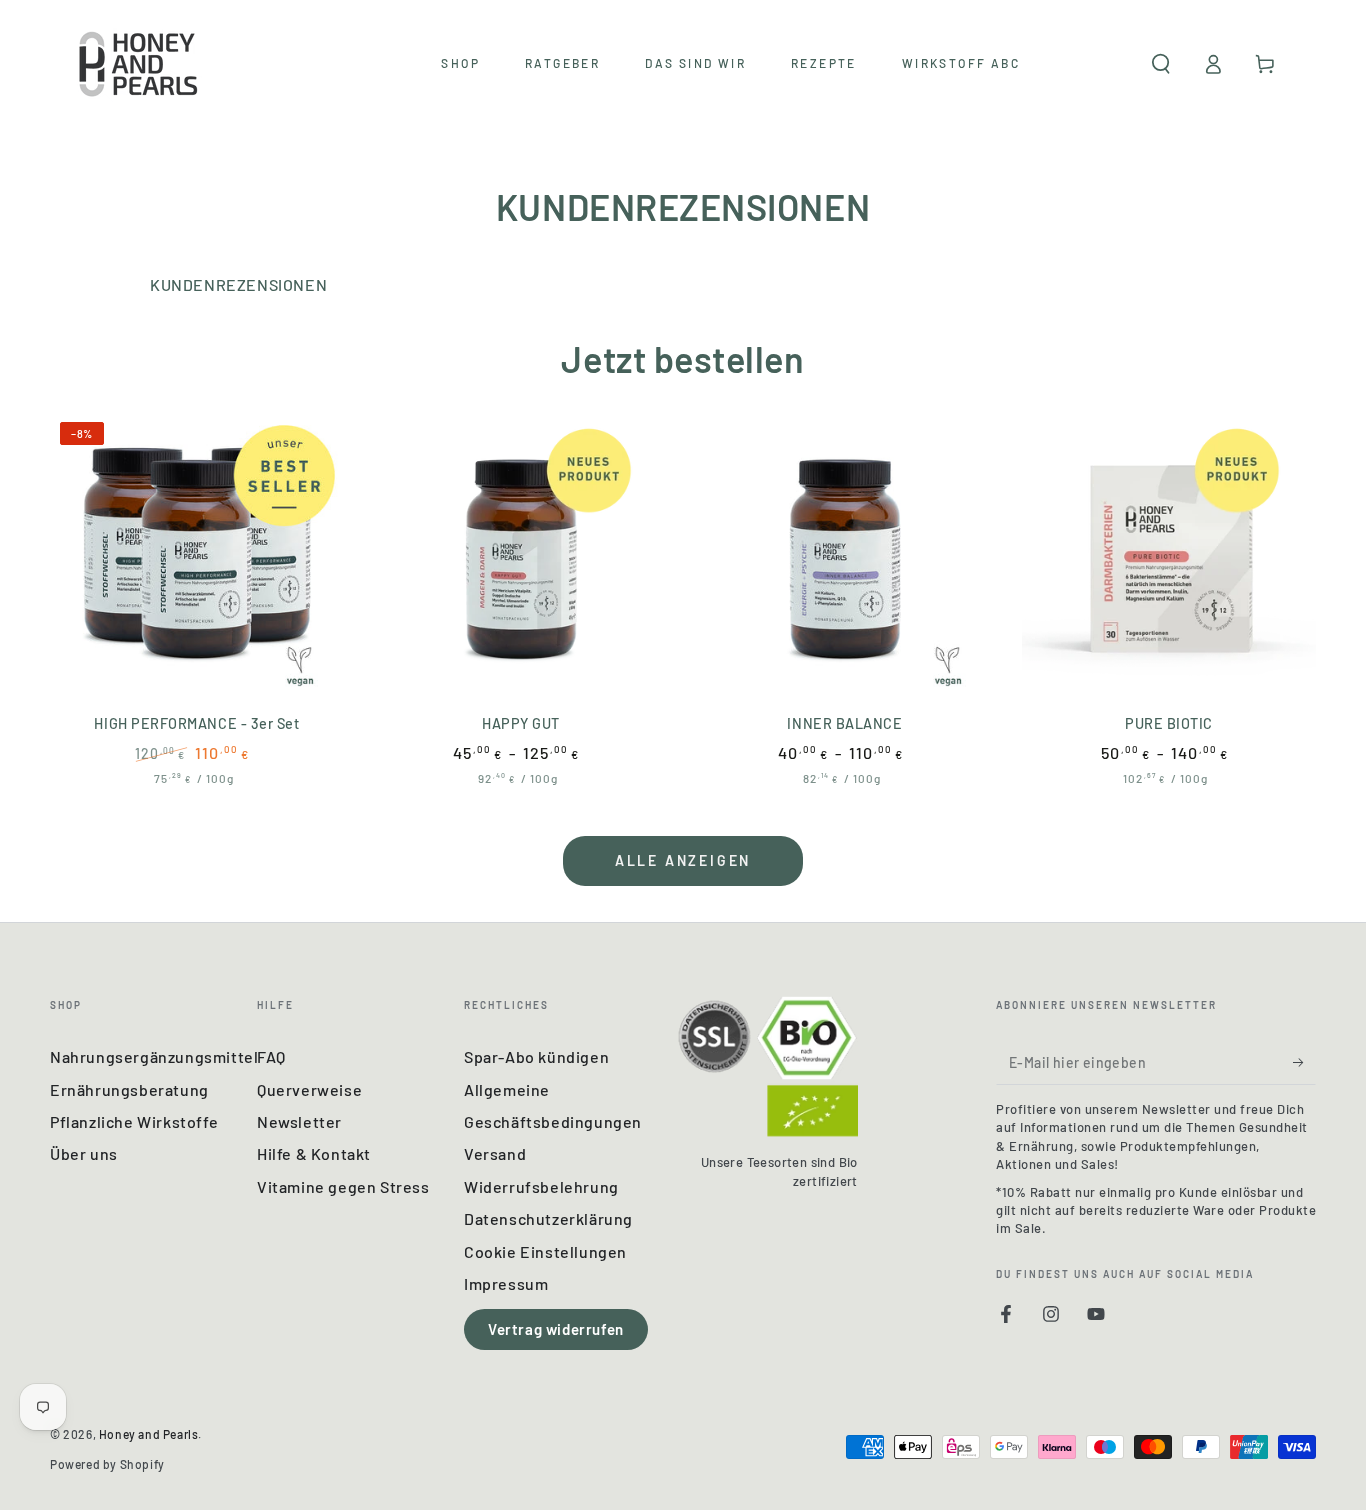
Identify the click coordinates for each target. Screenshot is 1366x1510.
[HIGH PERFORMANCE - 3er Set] (197, 559)
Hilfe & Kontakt (314, 1153)
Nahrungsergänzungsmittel (154, 1056)
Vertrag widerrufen (556, 1329)
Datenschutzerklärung (548, 1218)
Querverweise (309, 1089)
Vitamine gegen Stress (343, 1186)
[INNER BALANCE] (845, 559)
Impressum (506, 1283)
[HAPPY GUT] (521, 559)
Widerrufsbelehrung (541, 1186)
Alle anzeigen (683, 860)
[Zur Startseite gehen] (140, 64)
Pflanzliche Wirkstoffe (134, 1121)
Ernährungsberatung (129, 1089)
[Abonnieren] (1304, 1062)
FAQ (271, 1056)
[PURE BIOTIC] (1169, 559)
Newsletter (299, 1121)
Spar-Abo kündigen (536, 1056)
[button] (1161, 64)
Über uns (84, 1153)
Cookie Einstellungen (545, 1251)
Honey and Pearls (149, 1434)
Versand (495, 1153)
